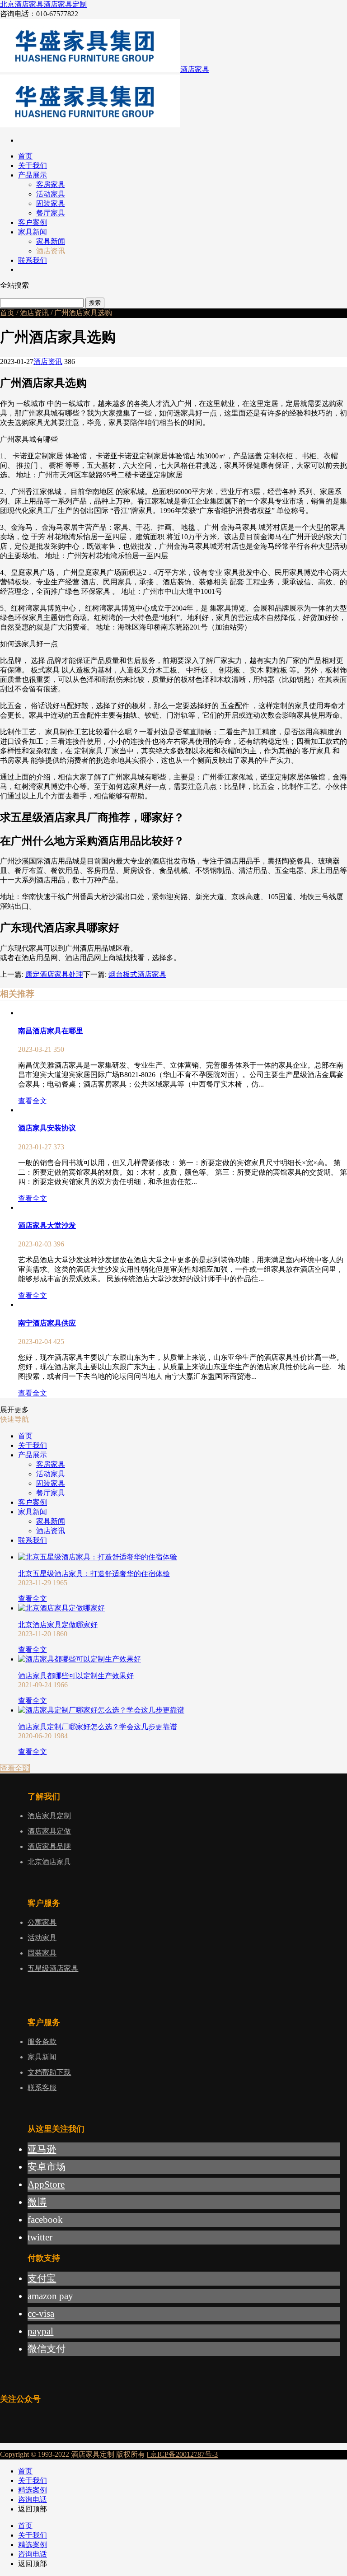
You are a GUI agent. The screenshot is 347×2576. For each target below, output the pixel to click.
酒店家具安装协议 (47, 1128)
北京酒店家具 (22, 4)
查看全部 (15, 1768)
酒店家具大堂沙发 (47, 1225)
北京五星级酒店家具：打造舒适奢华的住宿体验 (94, 1574)
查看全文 (33, 1101)
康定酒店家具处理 (54, 974)
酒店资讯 (34, 313)
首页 (7, 313)
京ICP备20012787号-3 (183, 2454)
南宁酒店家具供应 (47, 1323)
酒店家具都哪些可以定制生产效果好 (76, 1676)
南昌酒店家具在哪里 (51, 1031)
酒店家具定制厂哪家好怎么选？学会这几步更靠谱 (98, 1727)
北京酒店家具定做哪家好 (58, 1625)
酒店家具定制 (65, 4)
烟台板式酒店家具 (137, 974)
